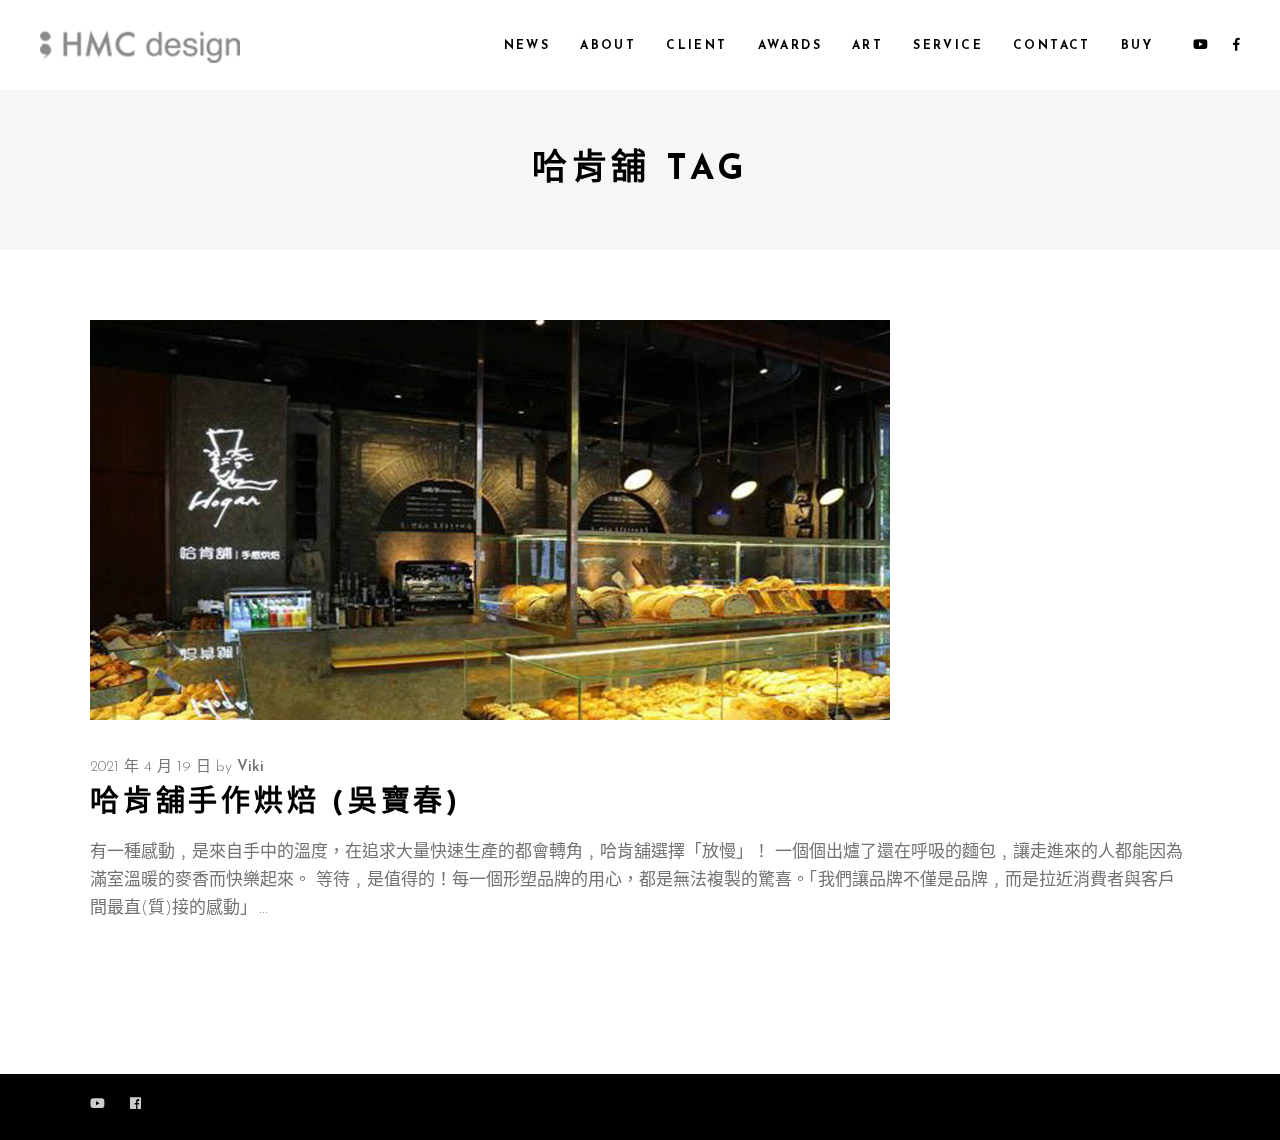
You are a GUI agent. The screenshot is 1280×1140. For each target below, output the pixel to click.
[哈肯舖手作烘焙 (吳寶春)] (490, 520)
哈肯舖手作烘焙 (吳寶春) (275, 803)
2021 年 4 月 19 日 (150, 767)
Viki (250, 767)
